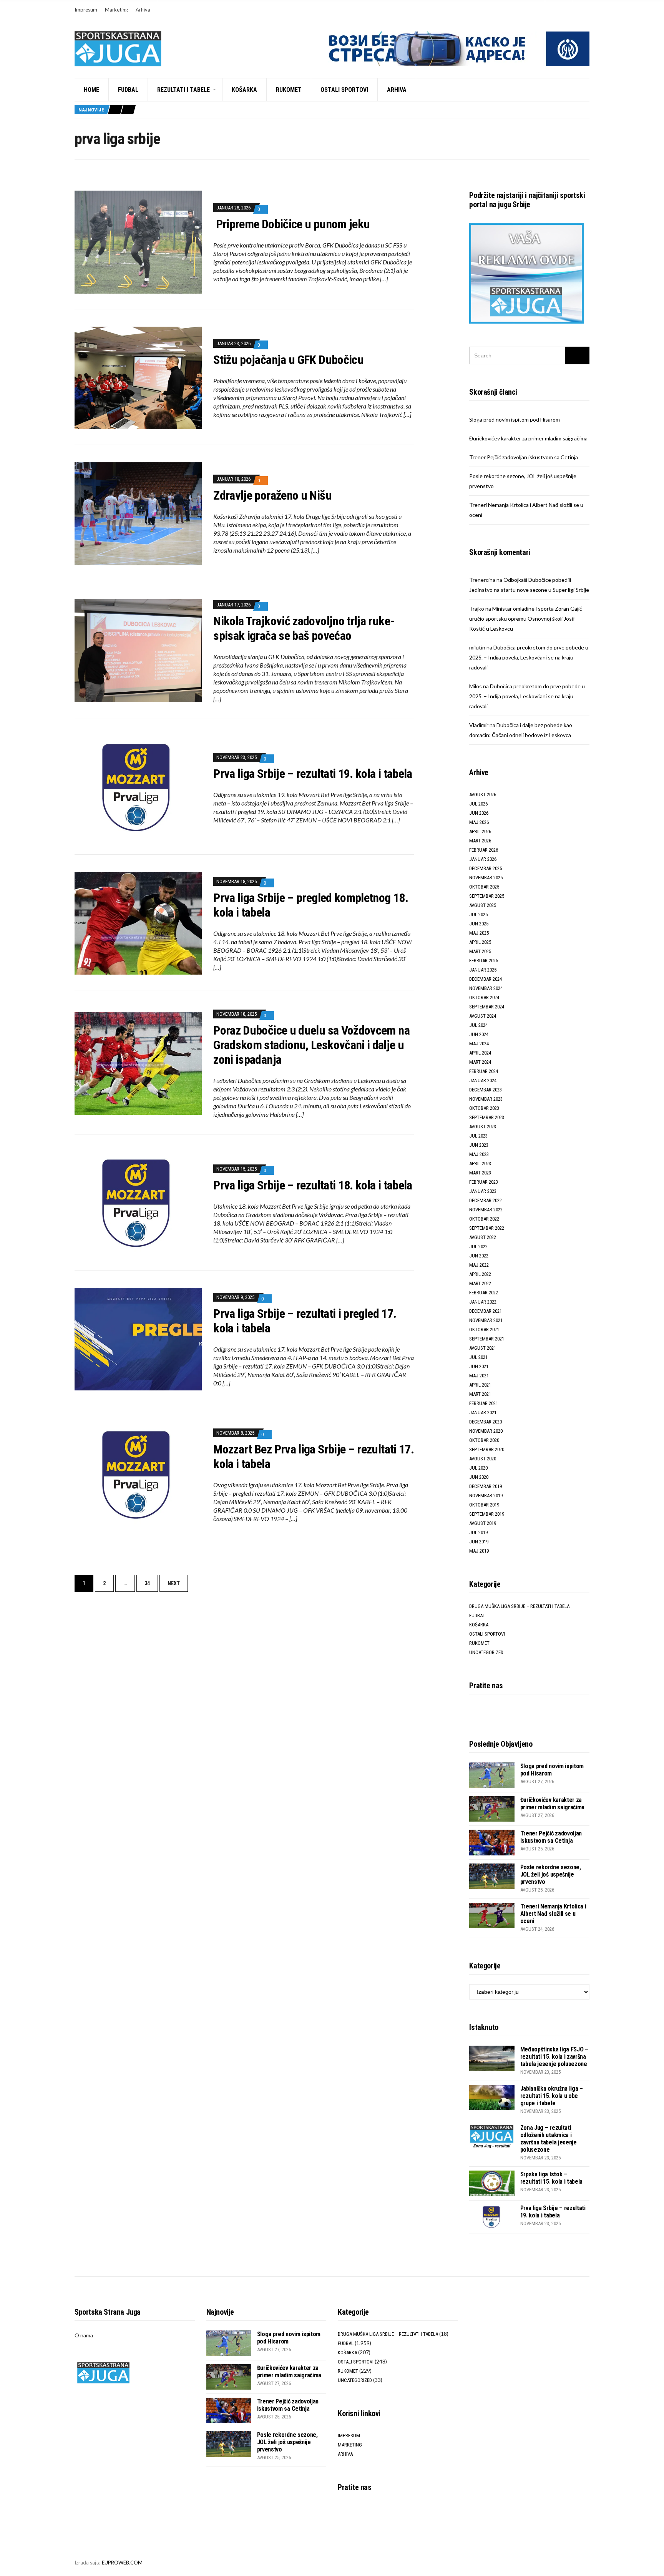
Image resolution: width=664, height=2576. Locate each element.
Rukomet (289, 90)
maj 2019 (479, 1551)
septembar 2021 (487, 1339)
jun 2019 (479, 1542)
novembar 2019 (486, 1496)
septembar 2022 (487, 1228)
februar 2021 (484, 1403)
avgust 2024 (483, 1016)
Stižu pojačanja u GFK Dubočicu (288, 360)
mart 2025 (480, 951)
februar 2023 (484, 1182)
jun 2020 (479, 1477)
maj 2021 (479, 1376)
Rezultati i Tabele (183, 90)
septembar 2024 (487, 1007)
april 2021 (480, 1385)
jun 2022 (479, 1256)
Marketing (116, 10)
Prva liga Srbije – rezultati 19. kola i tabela (313, 774)
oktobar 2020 (484, 1440)
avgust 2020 (483, 1459)
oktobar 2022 (484, 1219)
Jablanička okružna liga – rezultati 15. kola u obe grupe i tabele (552, 2096)
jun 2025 (479, 924)
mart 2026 (480, 841)
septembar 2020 (487, 1449)
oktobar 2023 (484, 1108)
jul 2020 (478, 1468)
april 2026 (480, 831)
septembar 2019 (487, 1514)
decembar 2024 (486, 979)
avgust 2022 (483, 1237)
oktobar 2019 (484, 1505)
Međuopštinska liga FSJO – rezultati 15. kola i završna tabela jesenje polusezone (554, 2057)
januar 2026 (483, 859)
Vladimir (479, 725)
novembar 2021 (486, 1320)
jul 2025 (478, 914)
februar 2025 (484, 961)
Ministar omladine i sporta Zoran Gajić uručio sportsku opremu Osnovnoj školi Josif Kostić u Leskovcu (526, 619)
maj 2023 (479, 1154)
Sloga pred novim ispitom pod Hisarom (515, 419)
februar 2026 (484, 850)
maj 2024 (479, 1044)
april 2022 (480, 1274)
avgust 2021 (483, 1348)
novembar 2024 (486, 988)
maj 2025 (479, 933)
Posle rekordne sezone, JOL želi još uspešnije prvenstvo (551, 1874)
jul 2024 (478, 1025)
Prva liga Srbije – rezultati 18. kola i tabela (313, 1185)
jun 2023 (479, 1145)
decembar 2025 (486, 868)
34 (147, 1583)
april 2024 (480, 1053)
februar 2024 (484, 1071)
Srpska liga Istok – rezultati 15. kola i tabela (551, 2178)
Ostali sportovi (344, 90)
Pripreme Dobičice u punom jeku (291, 224)
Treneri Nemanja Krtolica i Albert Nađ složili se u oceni (553, 1914)
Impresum (86, 10)
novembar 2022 (486, 1210)
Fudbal (128, 90)
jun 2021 (479, 1366)
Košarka (244, 90)
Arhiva (143, 10)
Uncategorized (486, 1652)
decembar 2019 (486, 1486)
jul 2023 (478, 1136)
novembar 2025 (486, 878)
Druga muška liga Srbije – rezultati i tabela (519, 1606)
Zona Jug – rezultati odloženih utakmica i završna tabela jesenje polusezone (549, 2139)
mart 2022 (480, 1283)
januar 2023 (483, 1191)
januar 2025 (483, 970)
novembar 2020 (486, 1431)
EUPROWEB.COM (122, 2563)
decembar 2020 (486, 1422)
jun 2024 (479, 1034)
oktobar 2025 (484, 887)
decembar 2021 (486, 1311)
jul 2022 (478, 1246)
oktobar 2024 (484, 997)
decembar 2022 (486, 1200)
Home (91, 90)
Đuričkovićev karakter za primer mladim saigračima (528, 438)
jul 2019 (478, 1532)
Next (174, 1583)
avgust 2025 (483, 905)
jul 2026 (478, 804)
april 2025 (480, 942)
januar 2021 (483, 1413)
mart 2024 (480, 1062)
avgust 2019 (483, 1523)
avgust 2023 (483, 1127)
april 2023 (480, 1163)
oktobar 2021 (484, 1330)
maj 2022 (479, 1265)
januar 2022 (483, 1302)
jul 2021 (478, 1357)
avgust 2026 (483, 795)
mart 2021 (480, 1394)
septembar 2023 (487, 1117)
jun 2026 (479, 813)
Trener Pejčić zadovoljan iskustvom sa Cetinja (524, 457)
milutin (477, 647)
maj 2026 (479, 822)
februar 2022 (484, 1293)
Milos (476, 686)
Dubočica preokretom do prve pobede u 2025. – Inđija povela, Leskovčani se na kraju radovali (529, 657)
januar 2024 (483, 1080)
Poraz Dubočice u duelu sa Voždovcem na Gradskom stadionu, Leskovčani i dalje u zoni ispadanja (311, 1045)
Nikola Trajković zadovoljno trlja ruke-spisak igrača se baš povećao (304, 628)
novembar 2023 (486, 1099)
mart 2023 (480, 1173)
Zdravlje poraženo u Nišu (272, 495)
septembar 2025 (487, 896)
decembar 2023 (486, 1090)
